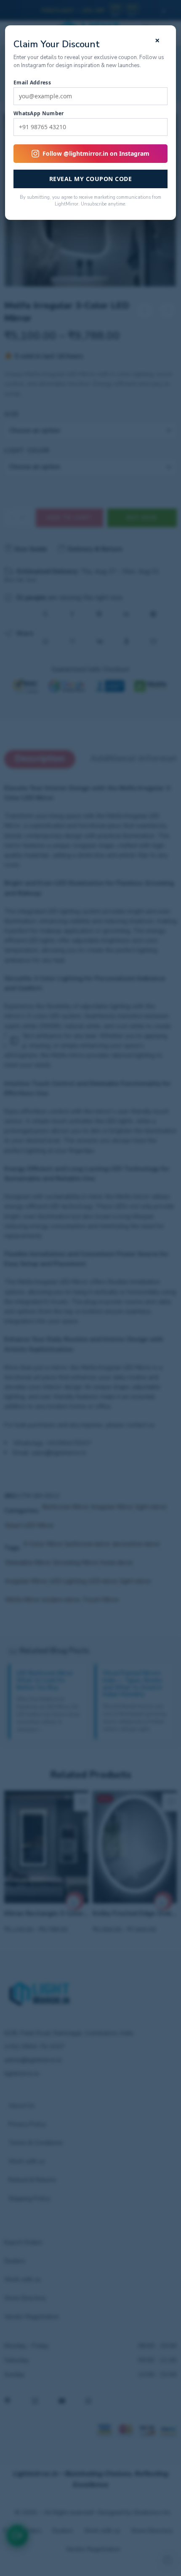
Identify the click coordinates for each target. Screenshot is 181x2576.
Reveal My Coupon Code (91, 179)
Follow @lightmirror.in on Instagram (96, 153)
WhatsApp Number (39, 114)
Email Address (32, 83)
